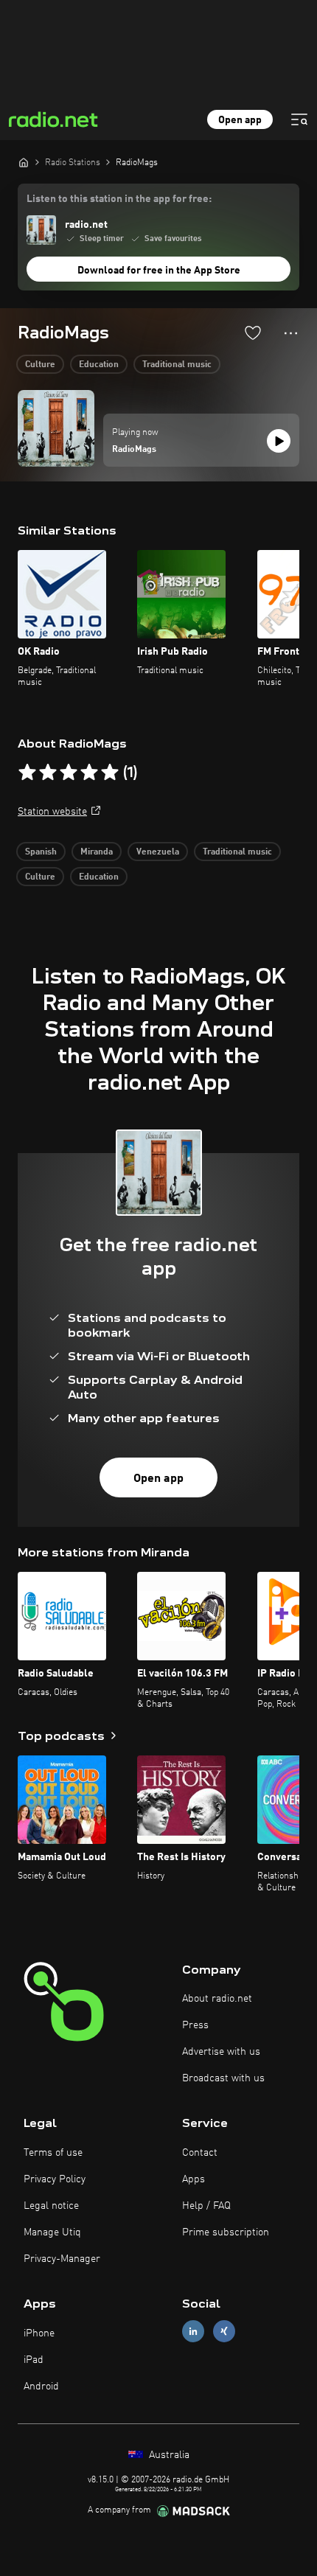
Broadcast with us (223, 2078)
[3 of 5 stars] (69, 773)
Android (41, 2387)
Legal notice (51, 2206)
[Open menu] (299, 119)
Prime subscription (226, 2232)
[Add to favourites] (253, 333)
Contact (200, 2153)
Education (99, 365)
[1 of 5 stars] (27, 773)
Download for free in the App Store (159, 271)
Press (195, 2025)
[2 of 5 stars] (48, 773)
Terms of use (53, 2153)
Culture (40, 365)
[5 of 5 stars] (110, 773)
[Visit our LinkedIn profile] (193, 2332)
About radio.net (217, 1999)
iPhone (39, 2333)
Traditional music (177, 365)
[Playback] (279, 441)
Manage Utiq (52, 2232)
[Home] (24, 162)
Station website (52, 812)
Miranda (97, 852)
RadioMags (134, 450)
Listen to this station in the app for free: (119, 199)
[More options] (291, 333)
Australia (168, 2455)
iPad (34, 2360)
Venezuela (158, 852)
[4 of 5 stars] (89, 773)
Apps (194, 2179)
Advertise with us (221, 2052)
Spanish (41, 852)
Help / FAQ (206, 2206)
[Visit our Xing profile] (224, 2332)
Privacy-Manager (62, 2259)
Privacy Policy (55, 2179)
